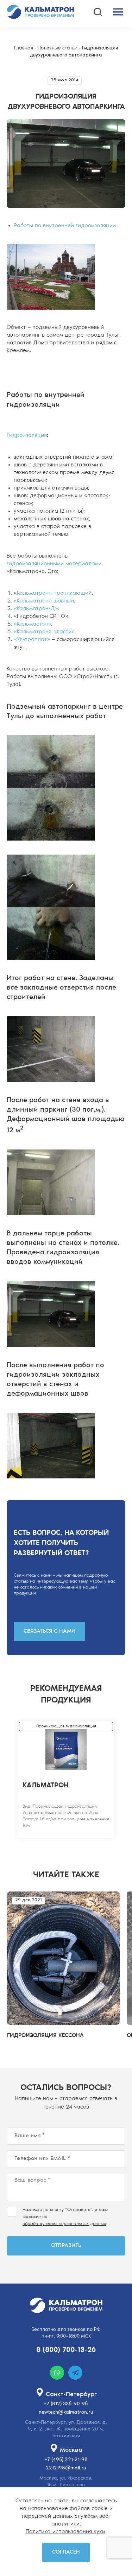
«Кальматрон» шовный (44, 601)
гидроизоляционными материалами (54, 564)
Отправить (66, 2246)
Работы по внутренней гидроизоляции (65, 226)
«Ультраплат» (32, 640)
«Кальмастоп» (32, 624)
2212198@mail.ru (66, 2468)
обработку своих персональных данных (64, 2224)
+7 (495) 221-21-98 (66, 2460)
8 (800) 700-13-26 (66, 2350)
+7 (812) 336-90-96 (66, 2404)
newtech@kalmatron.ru (66, 2413)
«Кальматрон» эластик (44, 632)
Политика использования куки (65, 2532)
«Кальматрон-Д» (36, 609)
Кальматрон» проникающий (54, 593)
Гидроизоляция (27, 436)
